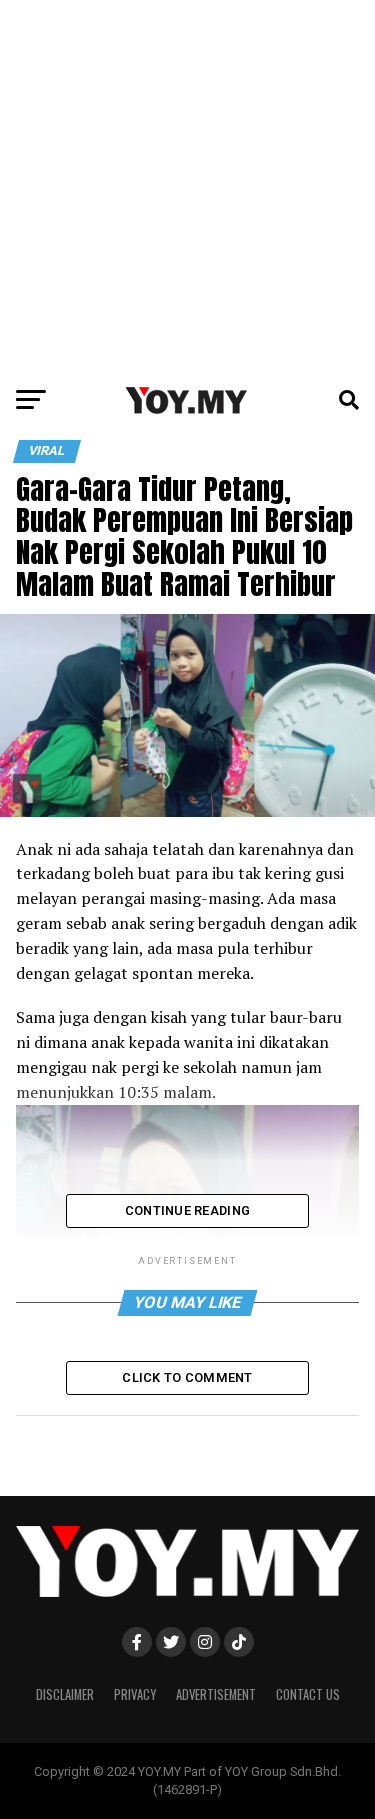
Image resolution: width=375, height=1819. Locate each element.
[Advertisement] (187, 187)
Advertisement (216, 1694)
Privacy (135, 1694)
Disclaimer (65, 1694)
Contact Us (308, 1694)
